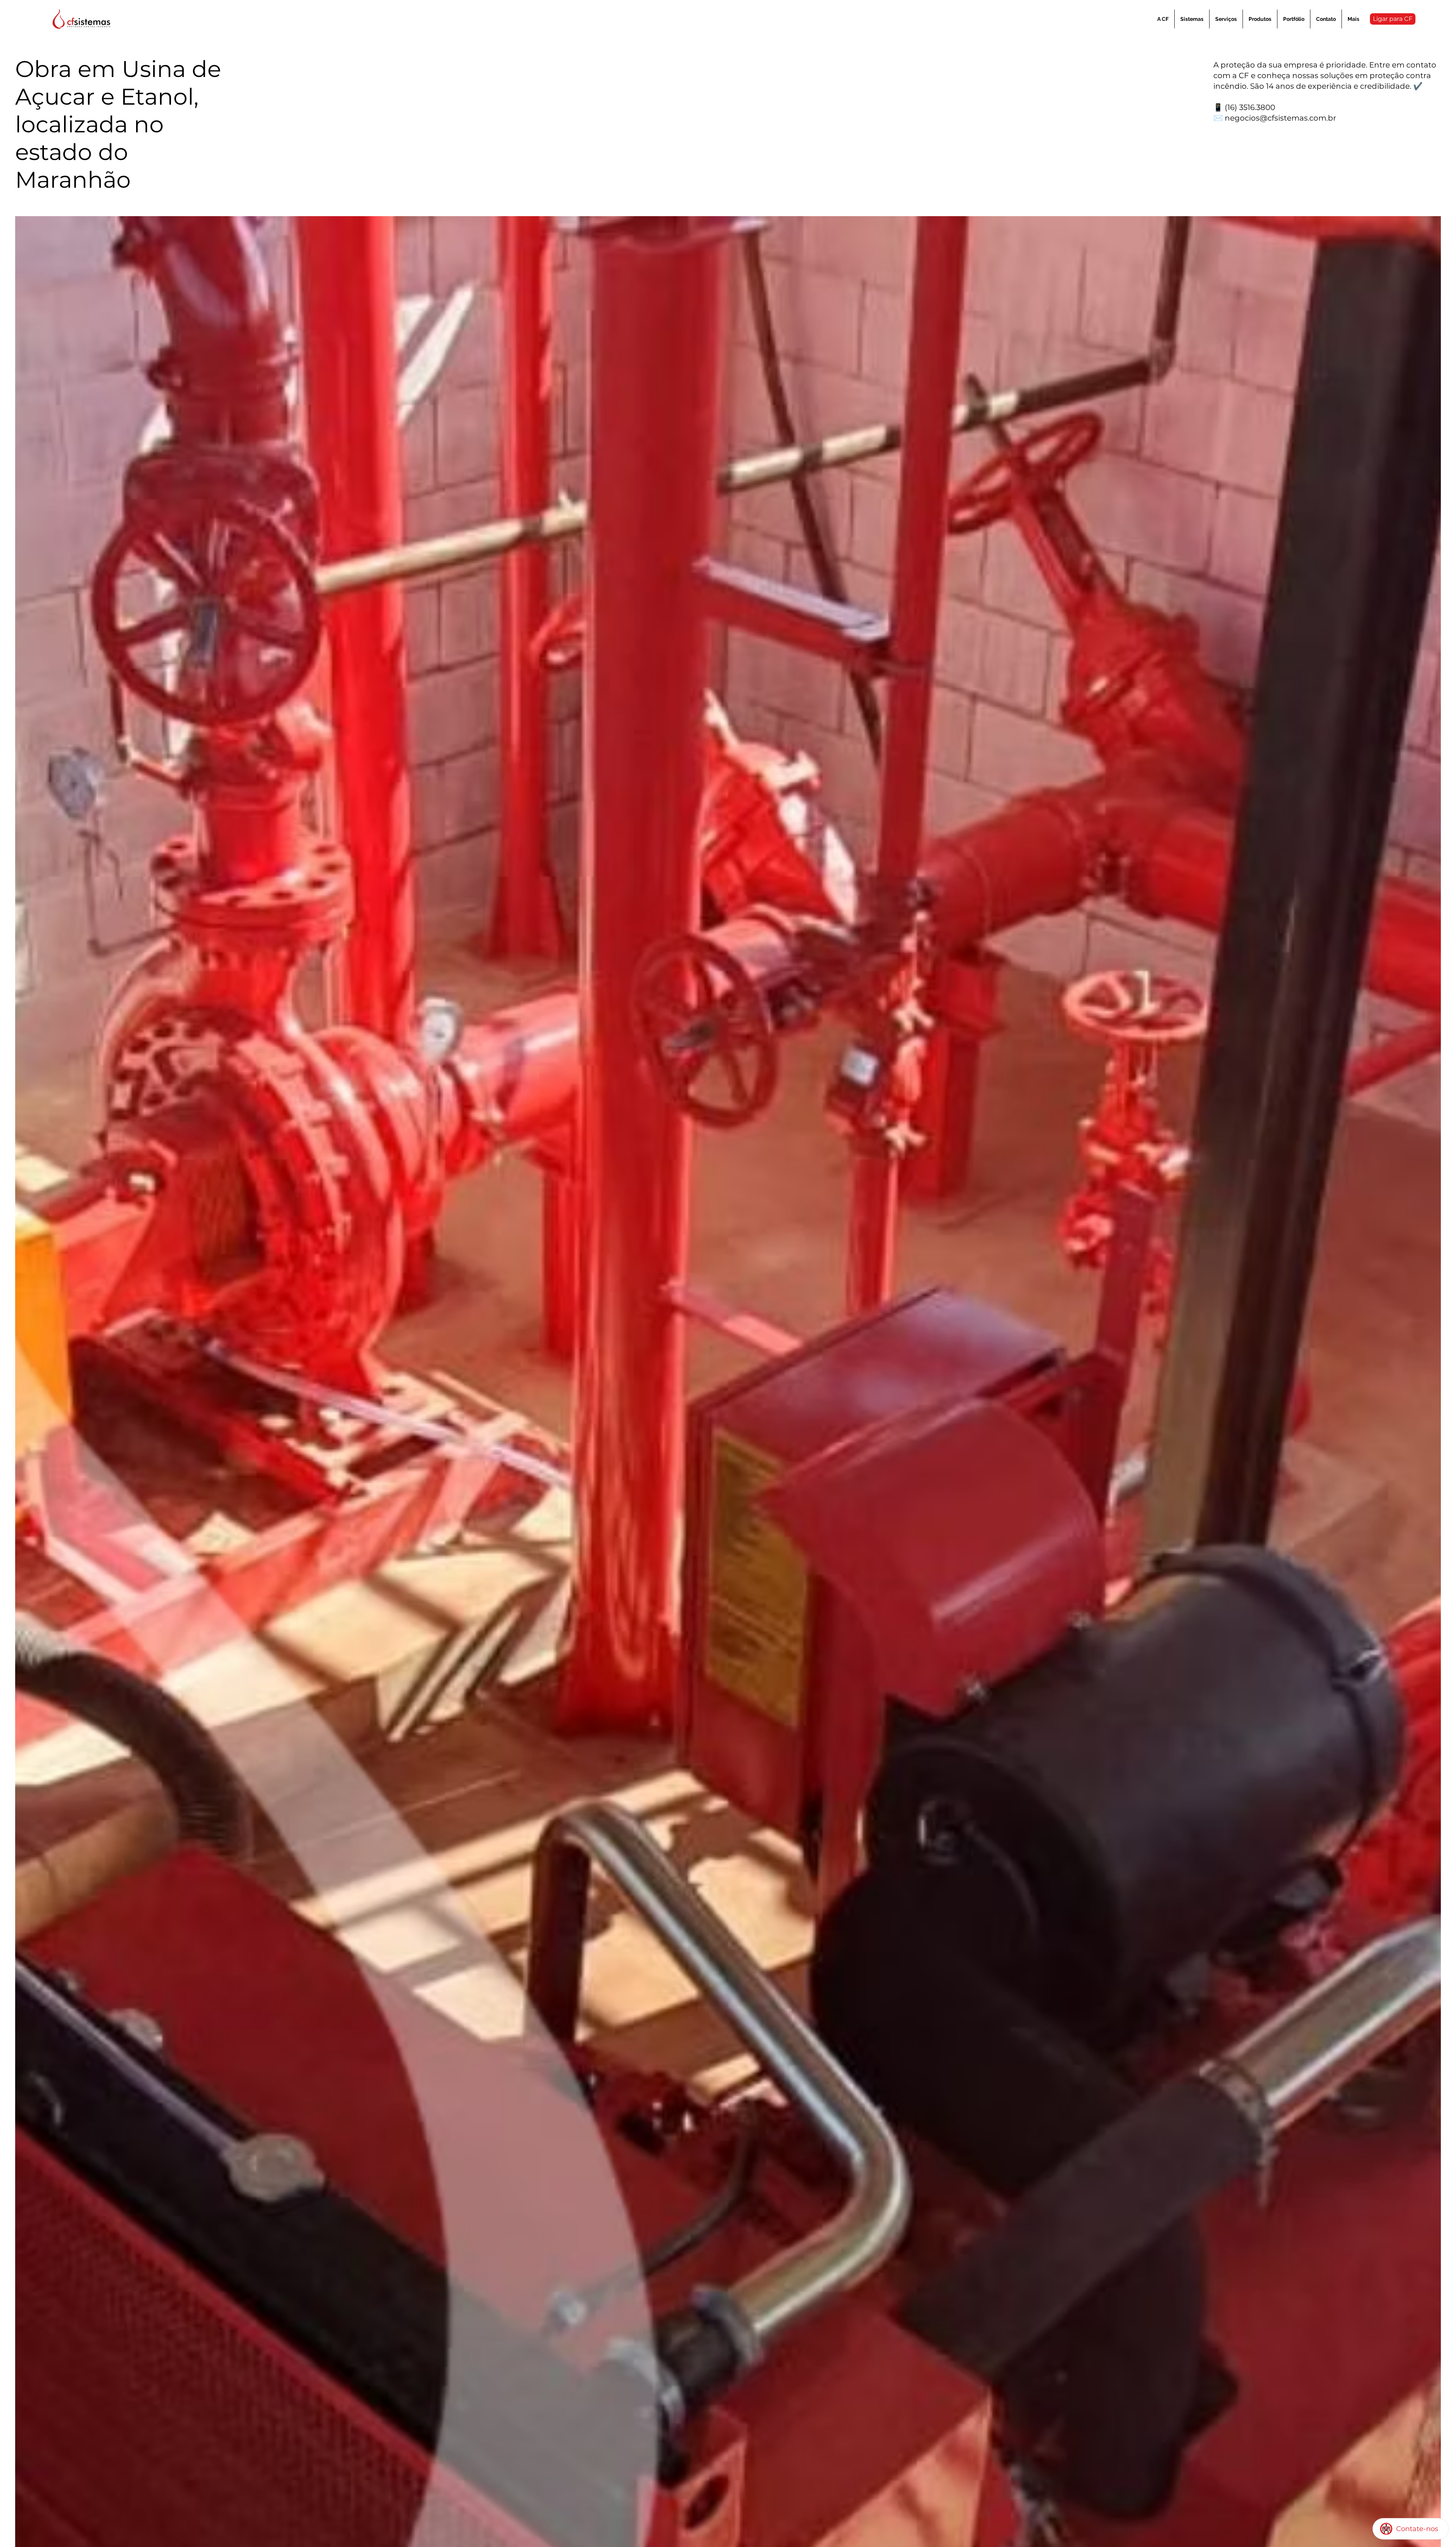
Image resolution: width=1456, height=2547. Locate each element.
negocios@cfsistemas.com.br (1280, 118)
